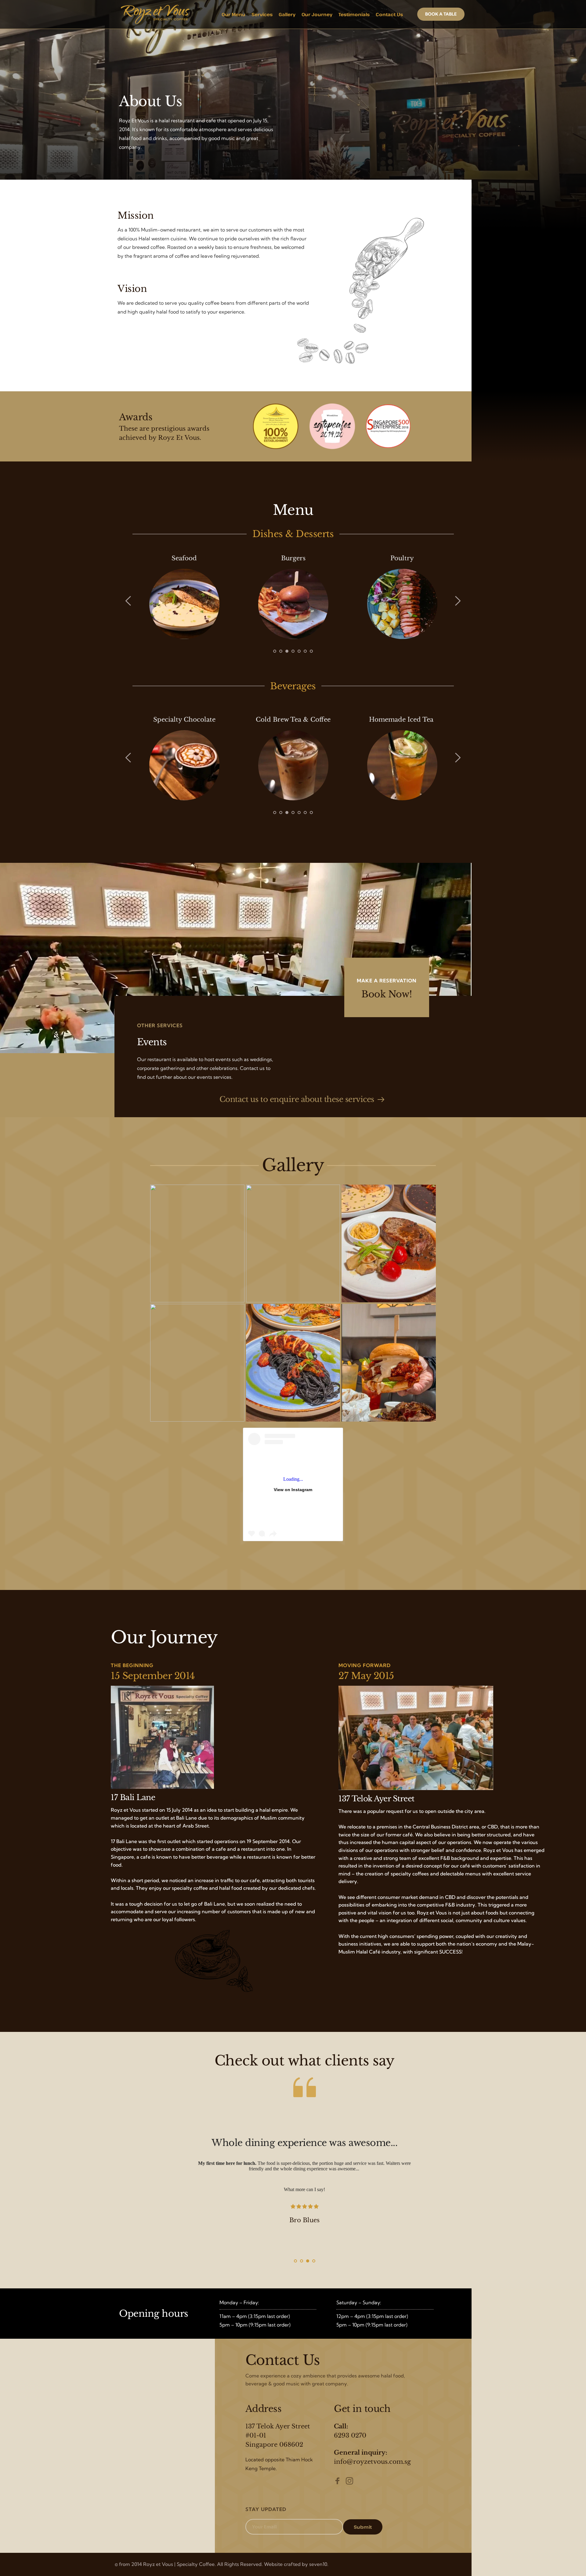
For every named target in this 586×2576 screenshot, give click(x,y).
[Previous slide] (128, 601)
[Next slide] (458, 601)
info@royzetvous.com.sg (372, 2462)
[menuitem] (233, 14)
